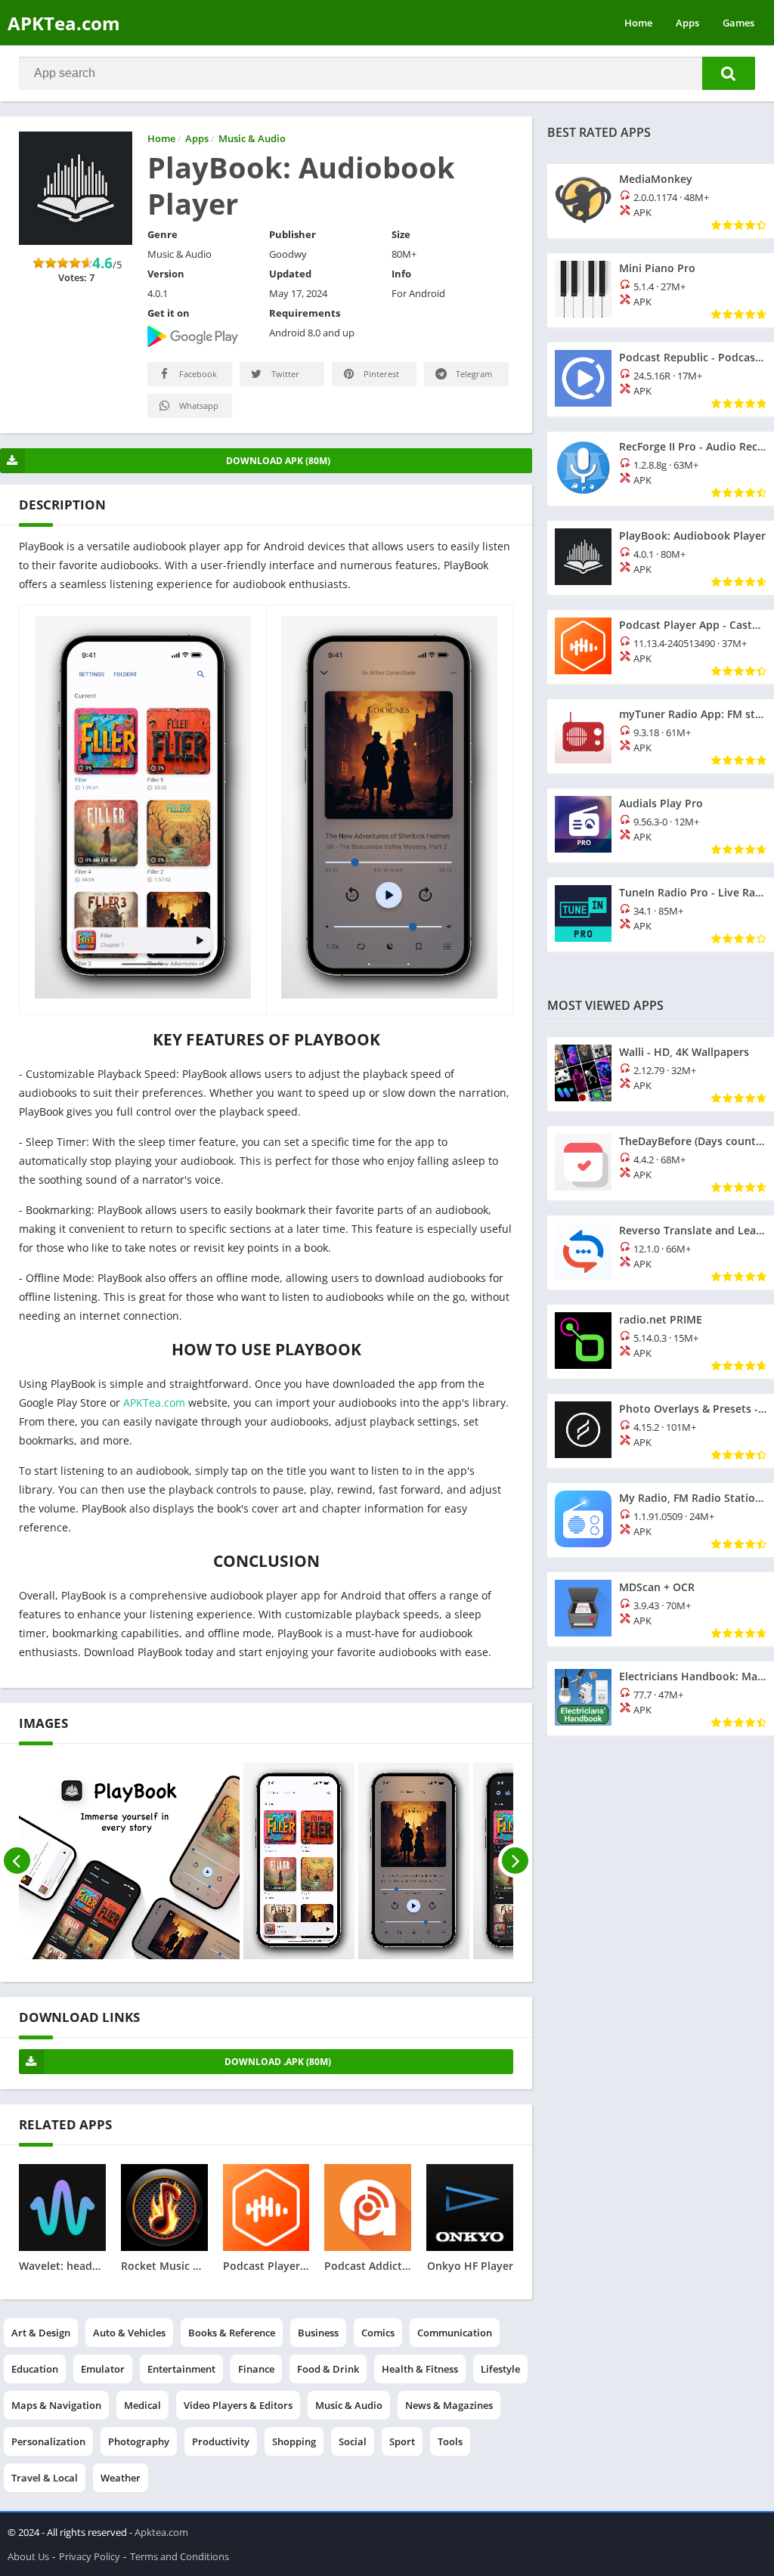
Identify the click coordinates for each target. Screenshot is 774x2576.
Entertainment (181, 2369)
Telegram (473, 374)
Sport (402, 2441)
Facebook (197, 374)
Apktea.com (161, 2532)
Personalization (48, 2441)
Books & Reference (232, 2333)
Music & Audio (349, 2405)
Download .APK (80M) (278, 2062)
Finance (256, 2369)
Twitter (284, 374)
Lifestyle (500, 2369)
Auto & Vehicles (129, 2333)
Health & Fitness (420, 2369)
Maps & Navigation (56, 2405)
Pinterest (380, 374)
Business (318, 2333)
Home (638, 23)
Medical (142, 2405)
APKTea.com (64, 23)
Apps (687, 23)
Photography (139, 2441)
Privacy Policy (90, 2556)
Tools (450, 2441)
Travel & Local (45, 2478)
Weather (121, 2478)
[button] (729, 73)
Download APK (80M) (278, 461)
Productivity (221, 2441)
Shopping (294, 2441)
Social (353, 2441)
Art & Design (41, 2333)
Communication (455, 2333)
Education (35, 2369)
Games (738, 23)
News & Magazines (449, 2405)
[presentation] (17, 1861)
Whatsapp (198, 406)
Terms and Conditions (180, 2556)
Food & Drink (328, 2369)
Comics (378, 2333)
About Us (28, 2556)
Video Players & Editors (238, 2405)
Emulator (103, 2369)
